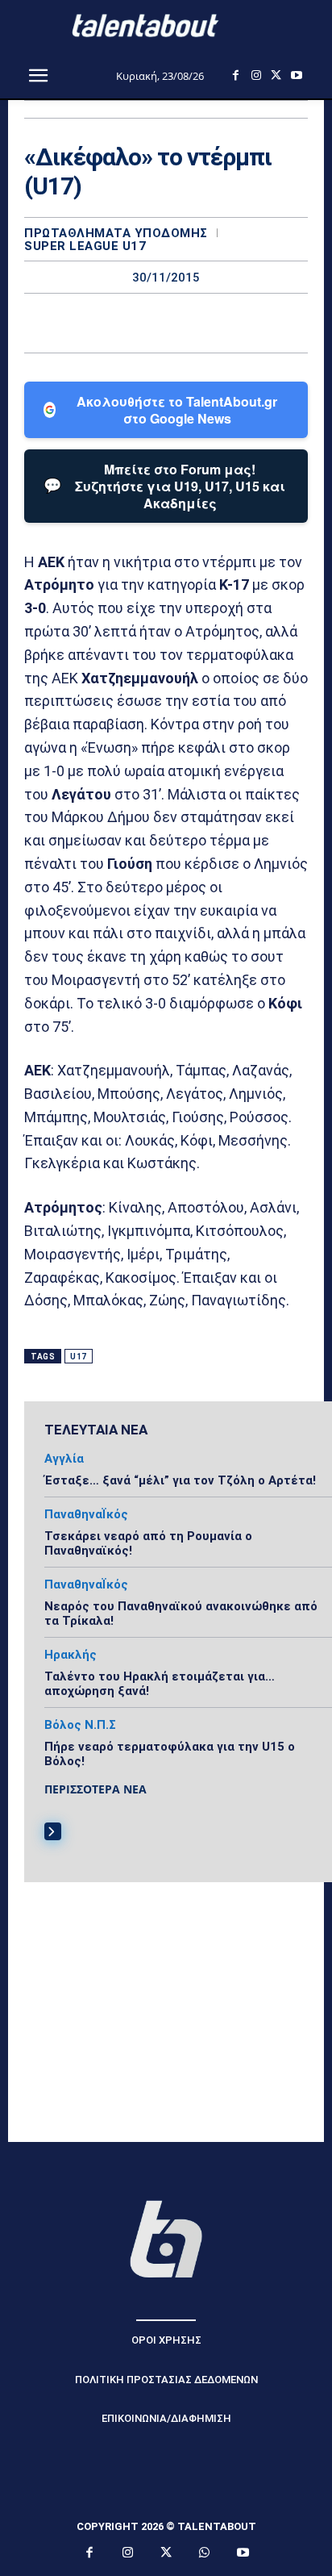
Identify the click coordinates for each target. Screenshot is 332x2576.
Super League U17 (85, 246)
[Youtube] (296, 75)
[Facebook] (236, 75)
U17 (79, 1357)
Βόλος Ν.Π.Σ (80, 1725)
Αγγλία (64, 1459)
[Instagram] (256, 75)
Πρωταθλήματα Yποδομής (116, 234)
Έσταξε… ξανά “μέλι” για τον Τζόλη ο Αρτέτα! (180, 1480)
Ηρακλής (71, 1655)
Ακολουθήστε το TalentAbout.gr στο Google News (177, 410)
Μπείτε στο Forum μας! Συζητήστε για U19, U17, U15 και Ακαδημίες (164, 486)
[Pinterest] (185, 323)
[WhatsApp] (222, 323)
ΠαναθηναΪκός (86, 1515)
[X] (276, 75)
